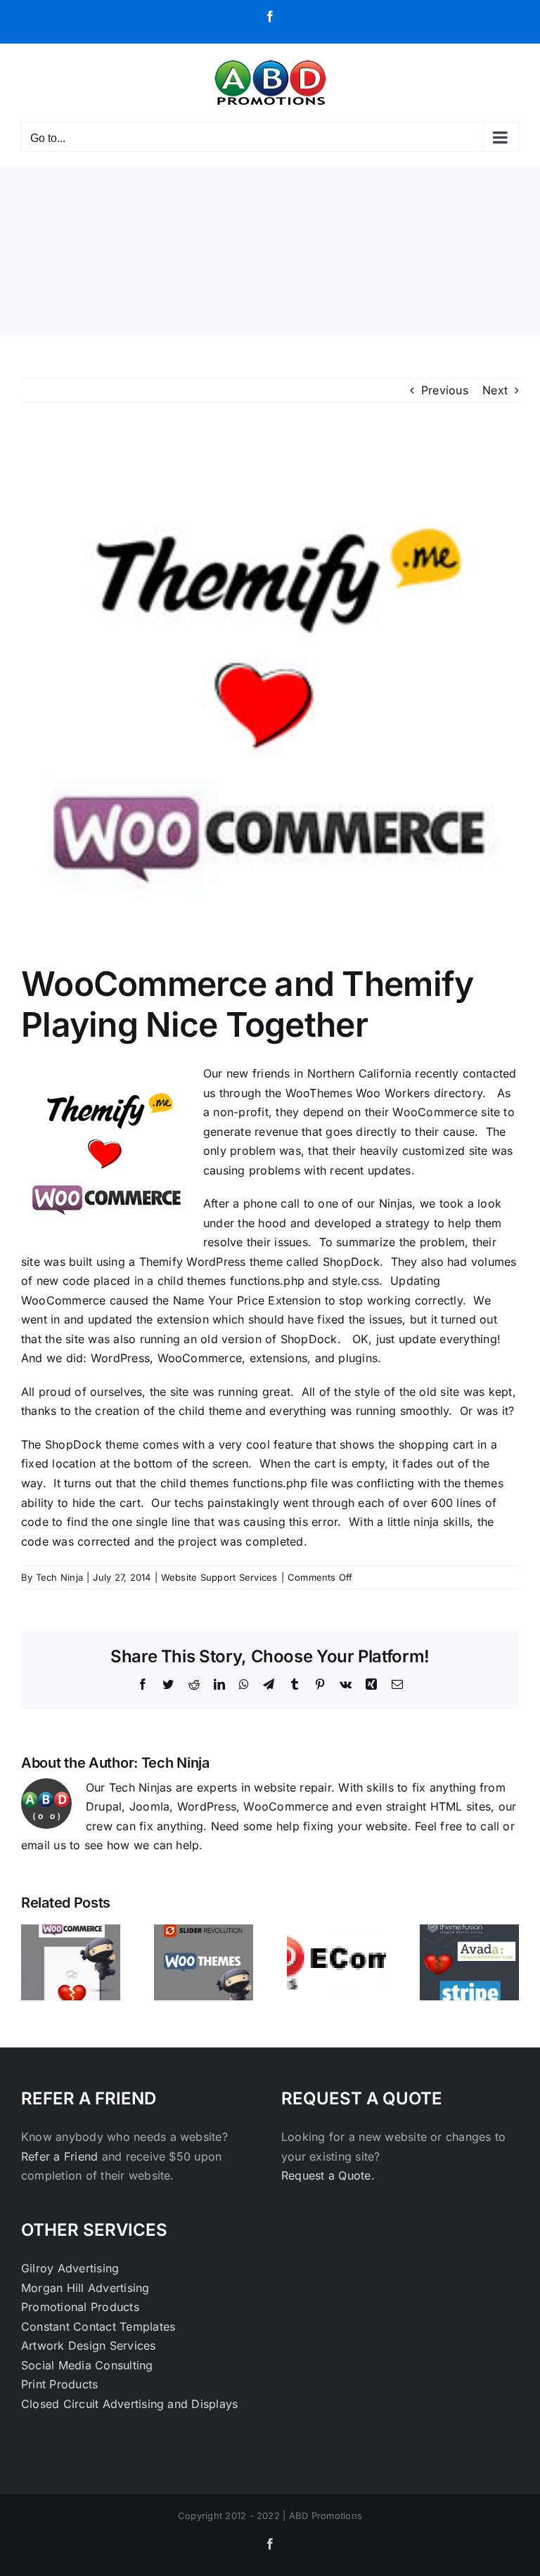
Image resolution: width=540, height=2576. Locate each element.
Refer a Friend (62, 2156)
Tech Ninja (59, 1577)
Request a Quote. (328, 2175)
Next (495, 390)
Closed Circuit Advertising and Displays (129, 2404)
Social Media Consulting (87, 2365)
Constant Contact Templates (98, 2326)
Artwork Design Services (89, 2345)
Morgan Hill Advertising (85, 2288)
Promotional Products (80, 2307)
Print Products (59, 2384)
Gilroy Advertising (70, 2268)
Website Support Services (219, 1577)
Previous (445, 390)
